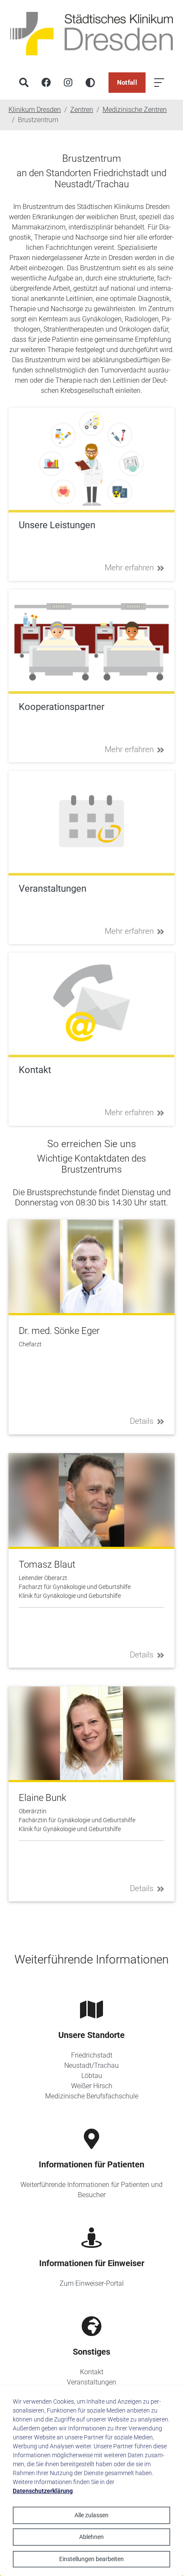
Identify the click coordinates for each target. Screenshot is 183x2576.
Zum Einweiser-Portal (92, 2283)
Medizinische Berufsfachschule (92, 2096)
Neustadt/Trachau (91, 2065)
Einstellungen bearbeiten (91, 2559)
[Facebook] (46, 83)
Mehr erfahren (129, 568)
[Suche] (24, 83)
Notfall (127, 83)
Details (142, 1421)
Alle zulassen (91, 2515)
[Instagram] (68, 83)
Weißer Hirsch (92, 2086)
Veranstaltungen (91, 2382)
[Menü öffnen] (159, 83)
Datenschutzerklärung (43, 2491)
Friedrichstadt (92, 2055)
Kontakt (92, 2372)
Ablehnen (91, 2537)
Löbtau (92, 2076)
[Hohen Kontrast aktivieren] (90, 83)
